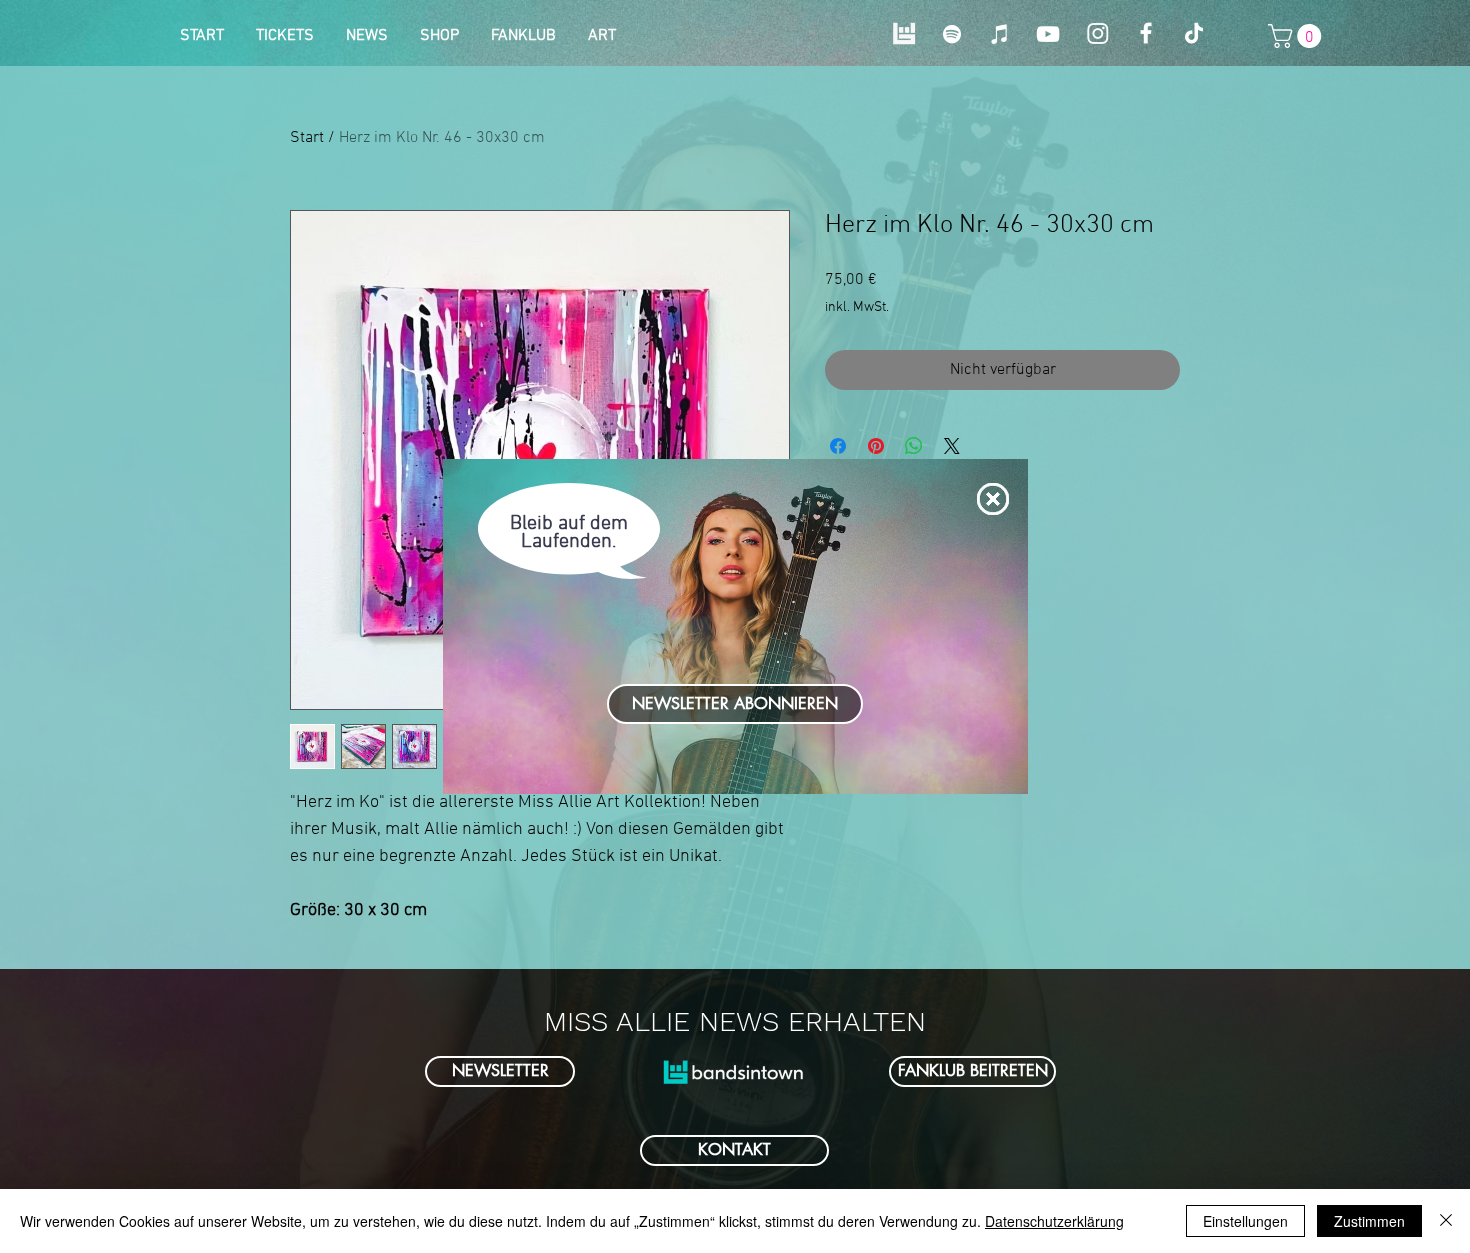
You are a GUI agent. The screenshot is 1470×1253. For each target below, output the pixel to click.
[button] (993, 499)
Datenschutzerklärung (1054, 1221)
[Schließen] (1446, 1221)
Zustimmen (1369, 1221)
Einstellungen (1245, 1221)
